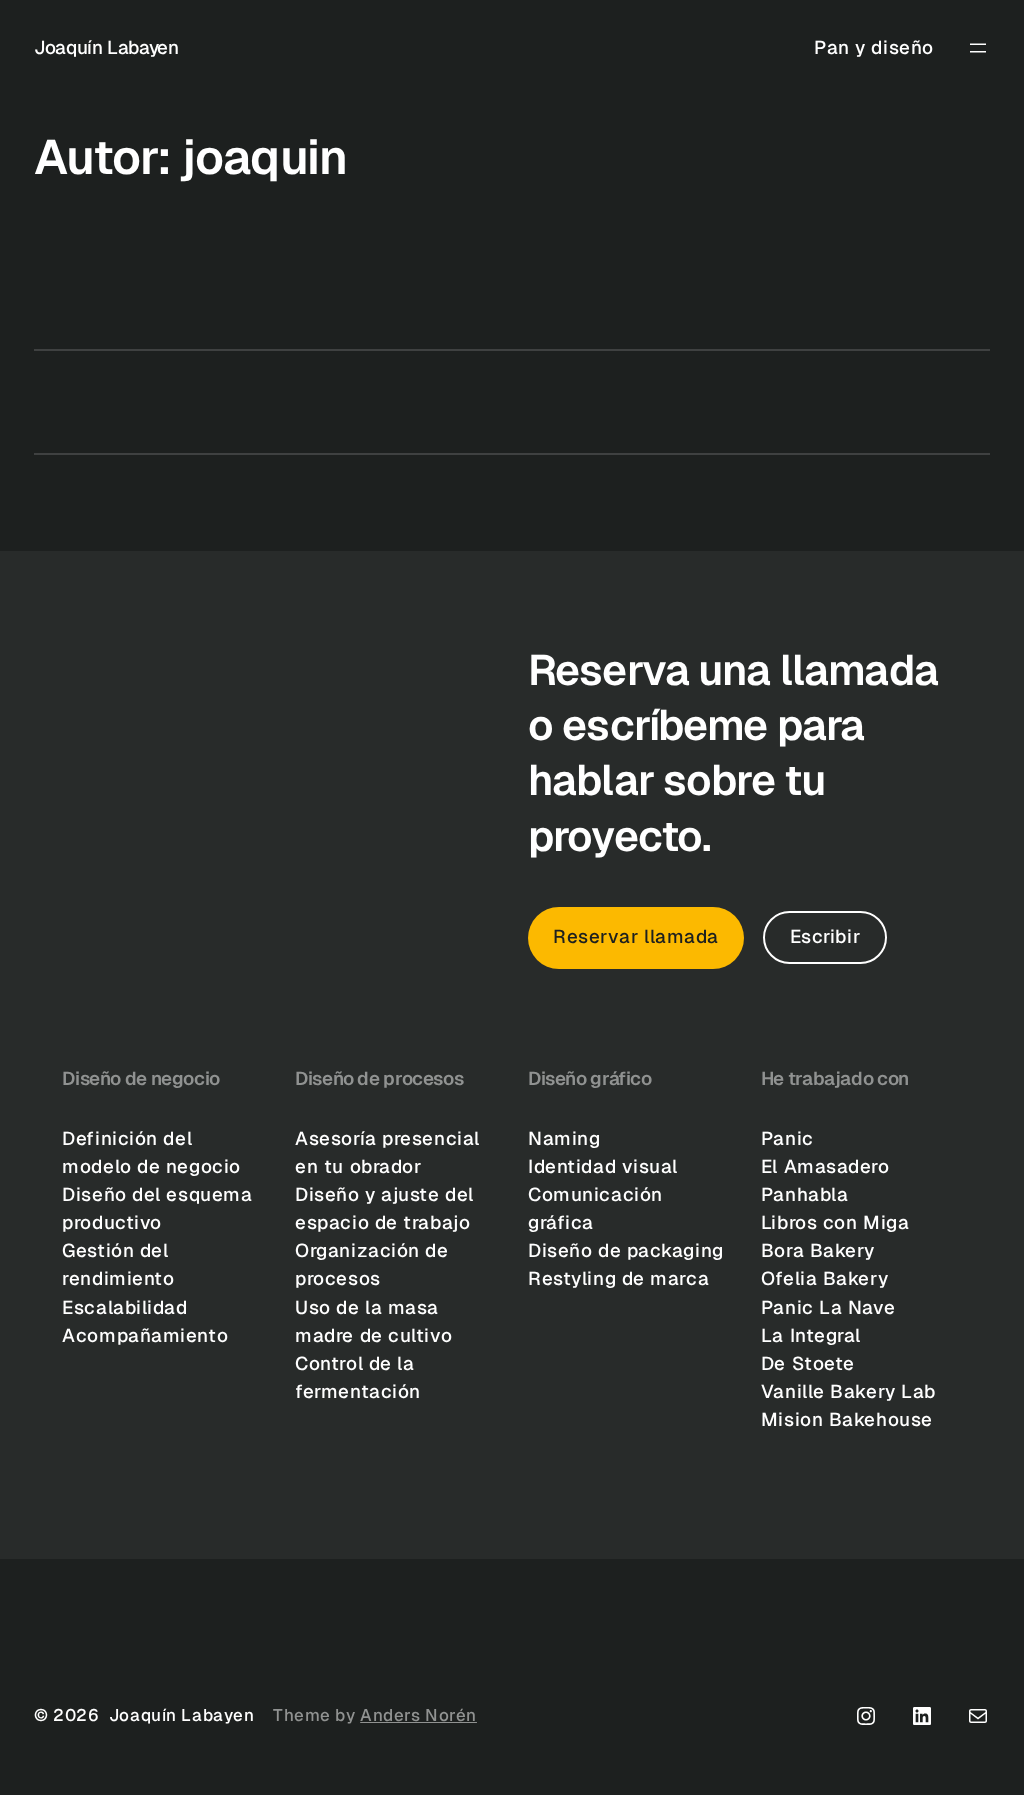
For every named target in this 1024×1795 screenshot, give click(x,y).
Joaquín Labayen (106, 47)
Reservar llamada (636, 936)
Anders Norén (418, 1715)
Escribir (825, 936)
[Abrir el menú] (978, 48)
